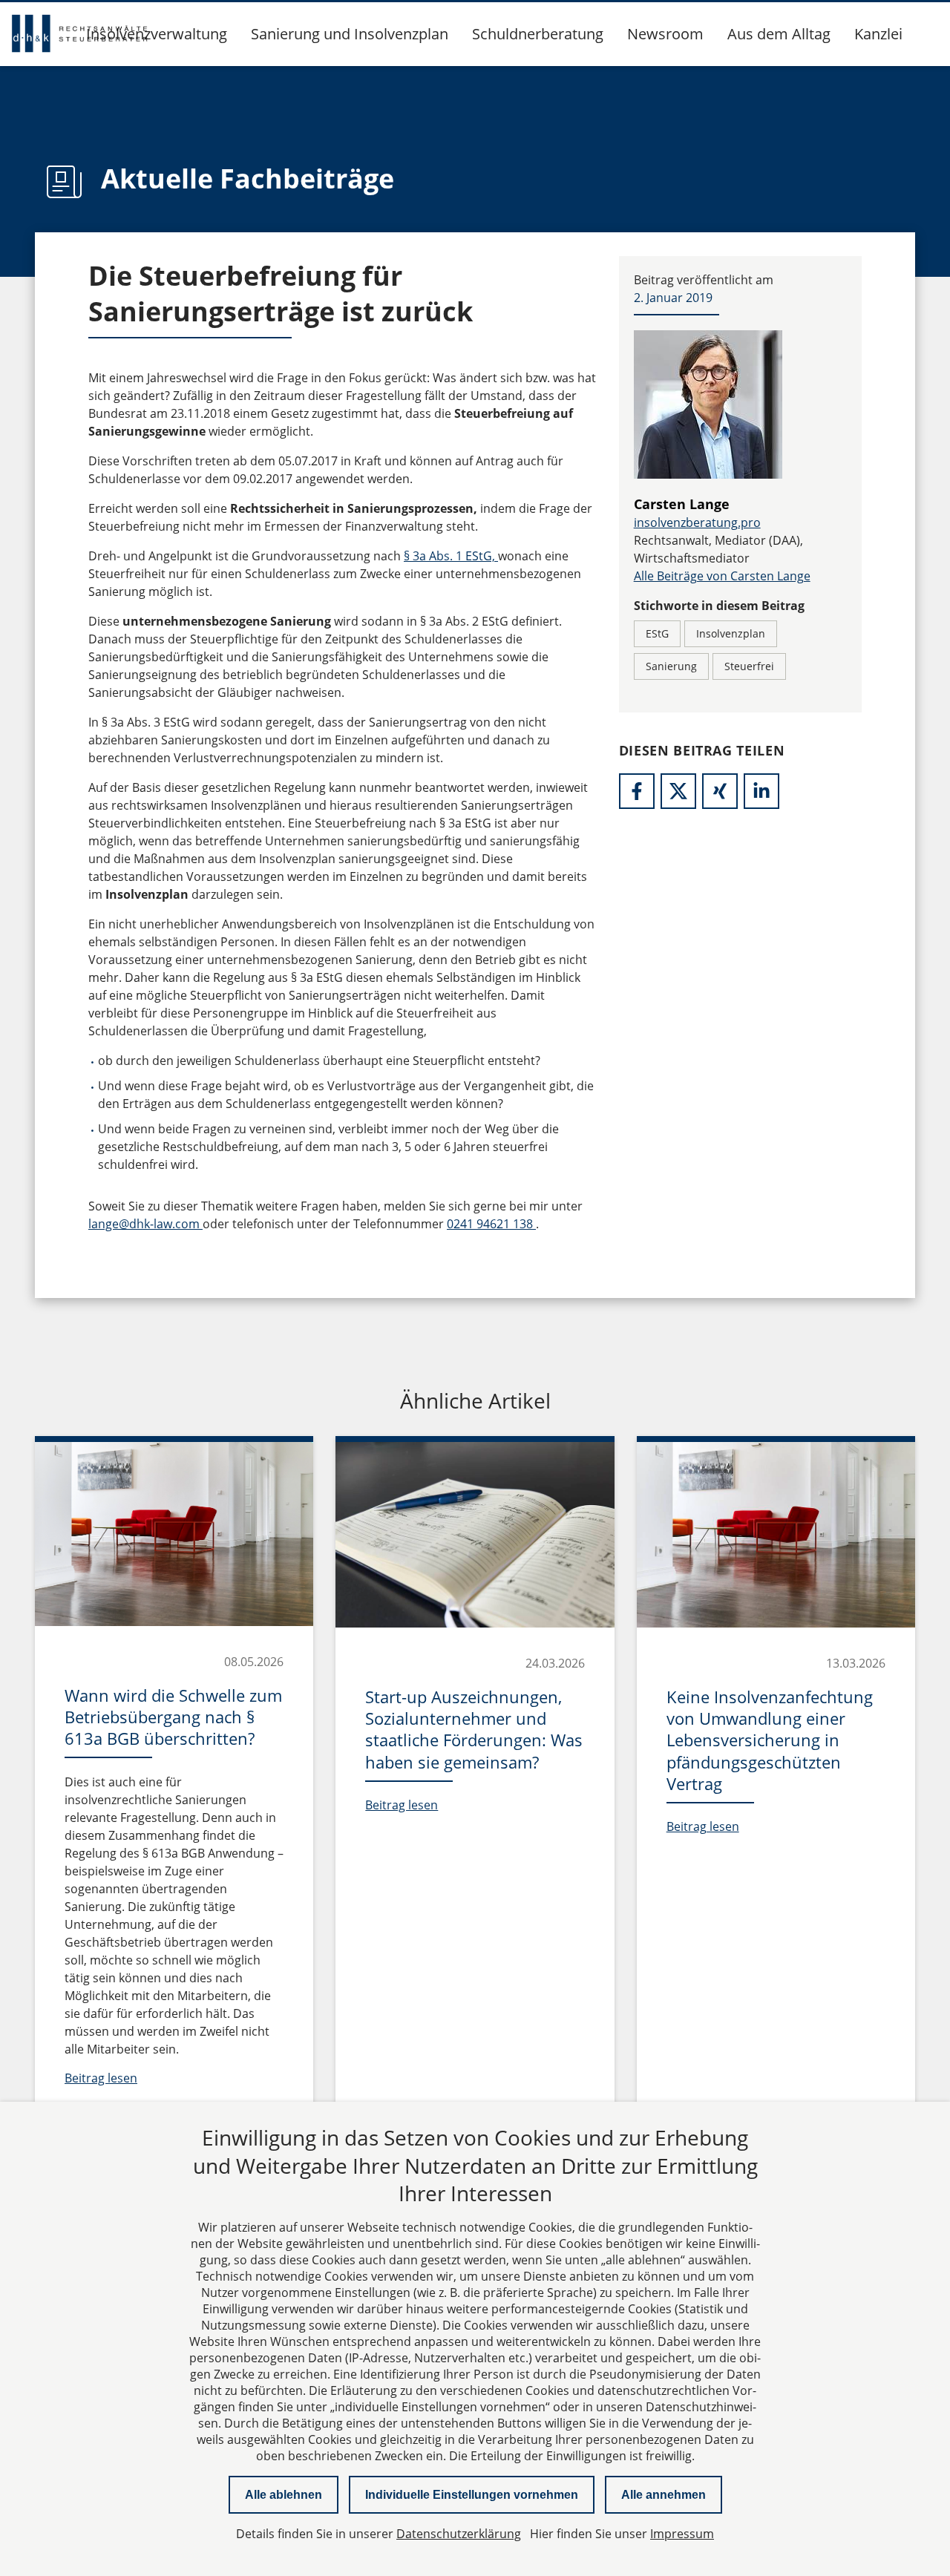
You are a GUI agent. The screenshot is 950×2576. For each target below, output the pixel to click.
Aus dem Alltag (779, 34)
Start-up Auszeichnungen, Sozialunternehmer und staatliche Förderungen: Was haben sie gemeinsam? (474, 1729)
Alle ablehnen (284, 2495)
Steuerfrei (749, 666)
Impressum (682, 2534)
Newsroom (665, 34)
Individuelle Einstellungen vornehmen (472, 2495)
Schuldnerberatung (538, 34)
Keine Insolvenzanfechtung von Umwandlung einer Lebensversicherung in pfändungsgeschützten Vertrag (770, 1740)
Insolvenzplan (731, 633)
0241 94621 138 (491, 1224)
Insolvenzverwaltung (157, 34)
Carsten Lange (682, 504)
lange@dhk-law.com (145, 1224)
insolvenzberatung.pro (697, 522)
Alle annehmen (664, 2495)
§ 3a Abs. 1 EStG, (451, 556)
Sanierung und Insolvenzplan (350, 34)
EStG (657, 633)
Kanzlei (878, 34)
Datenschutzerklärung (459, 2534)
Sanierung (671, 666)
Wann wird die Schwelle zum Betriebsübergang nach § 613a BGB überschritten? (173, 1717)
